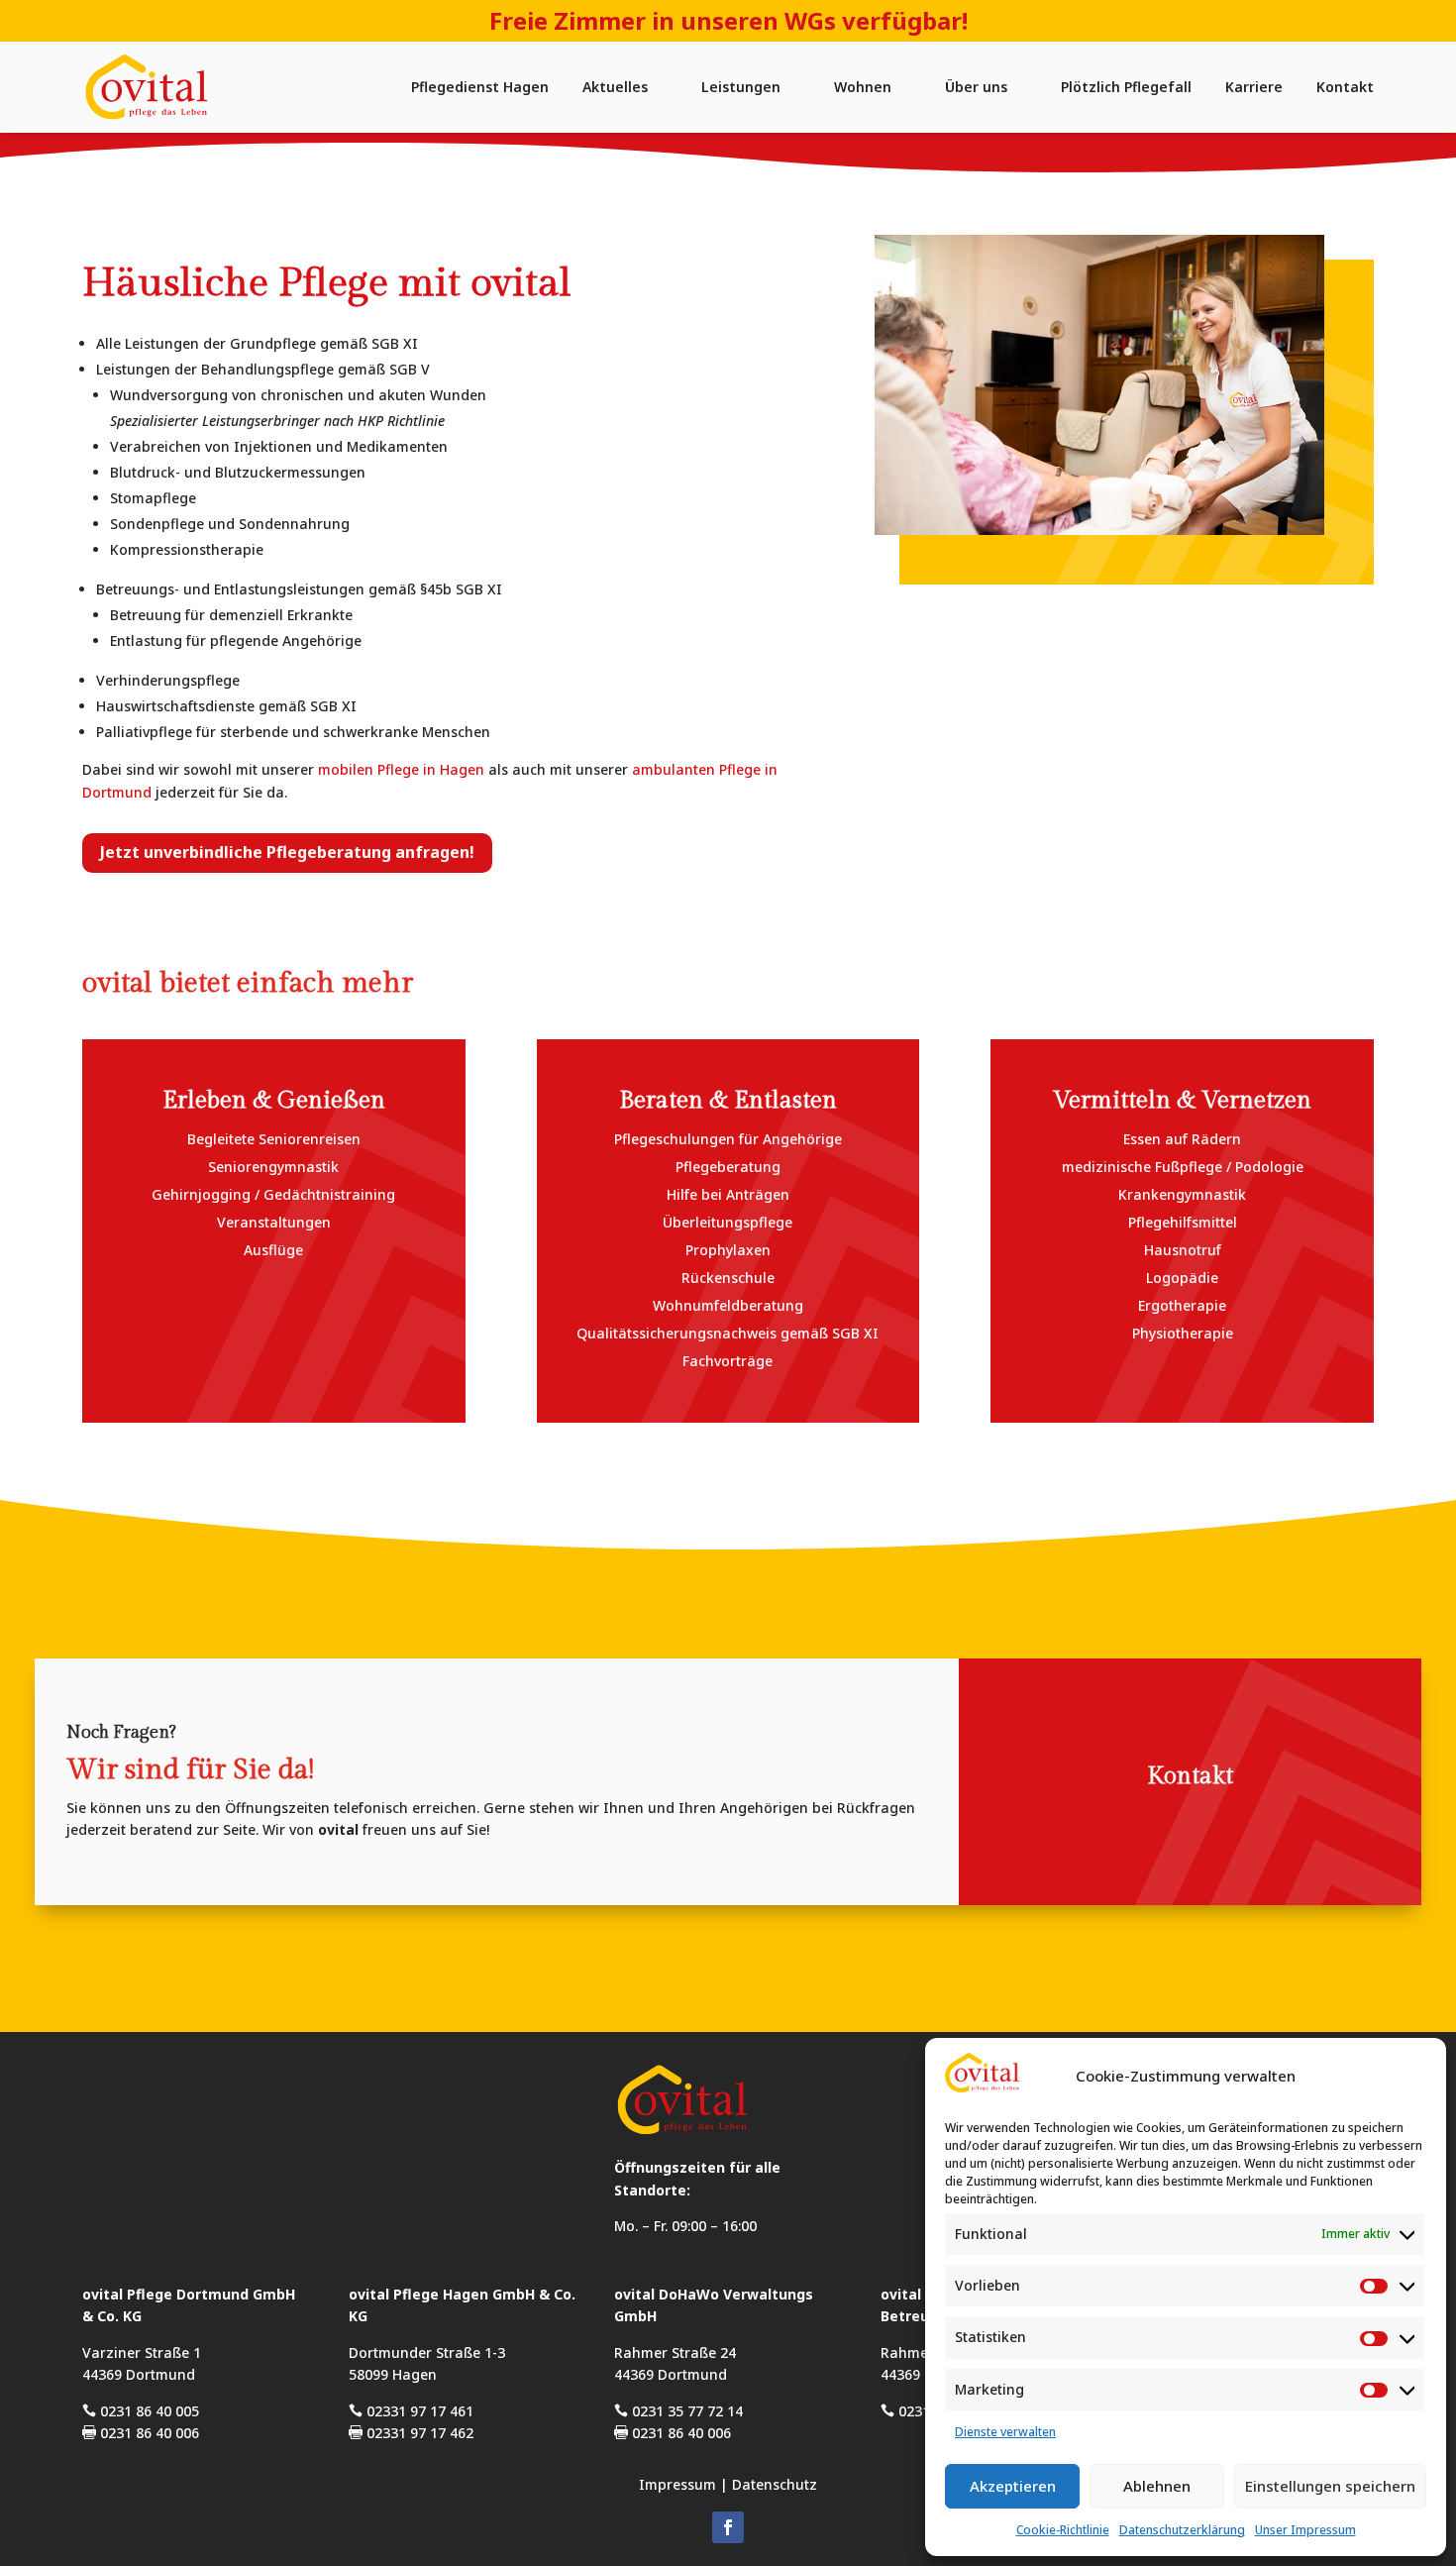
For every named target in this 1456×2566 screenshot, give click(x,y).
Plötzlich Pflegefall (1126, 87)
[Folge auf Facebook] (728, 2527)
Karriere (1254, 87)
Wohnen (863, 87)
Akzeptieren (1013, 2486)
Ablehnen (1157, 2486)
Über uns (976, 87)
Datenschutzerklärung (1182, 2530)
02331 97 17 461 (411, 2411)
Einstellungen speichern (1330, 2486)
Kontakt (1345, 87)
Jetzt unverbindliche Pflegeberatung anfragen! (287, 852)
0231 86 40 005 (141, 2411)
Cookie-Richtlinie (1063, 2530)
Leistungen (741, 87)
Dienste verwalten (1005, 2432)
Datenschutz (775, 2484)
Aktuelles (615, 87)
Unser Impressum (1305, 2530)
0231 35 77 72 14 (678, 2411)
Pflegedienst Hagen (480, 87)
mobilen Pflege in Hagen (401, 769)
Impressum (677, 2484)
